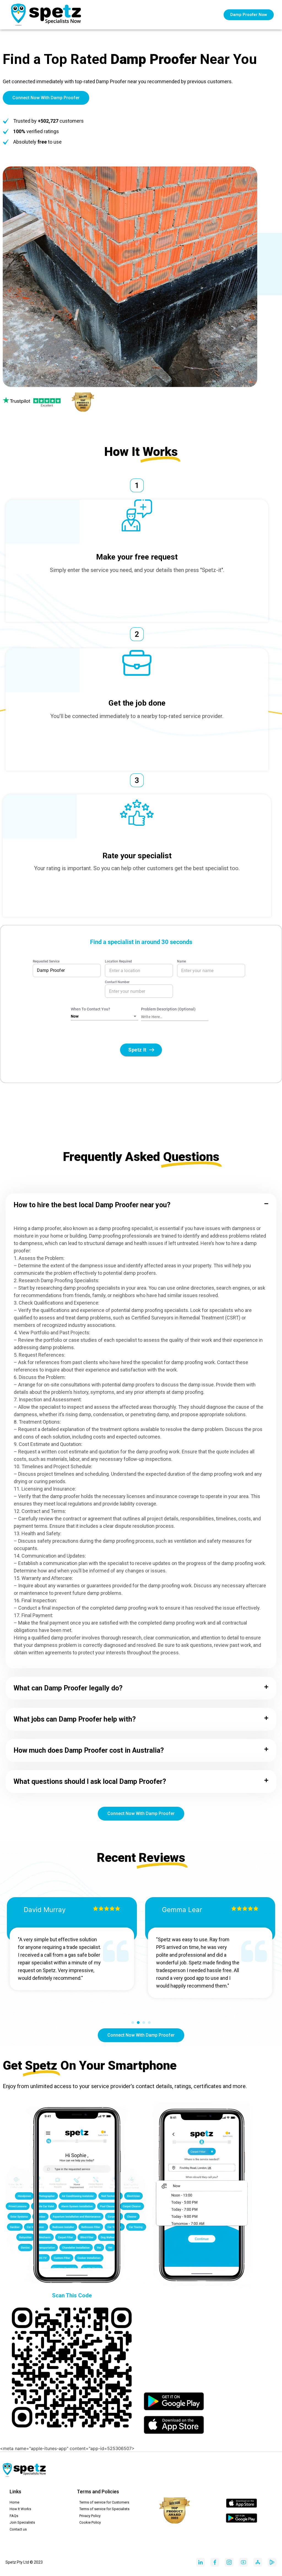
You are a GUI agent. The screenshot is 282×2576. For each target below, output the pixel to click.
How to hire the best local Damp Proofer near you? (92, 1205)
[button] (141, 1205)
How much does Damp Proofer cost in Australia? (89, 1750)
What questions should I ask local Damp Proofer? (90, 1782)
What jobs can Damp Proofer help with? (75, 1719)
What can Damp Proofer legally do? (68, 1688)
